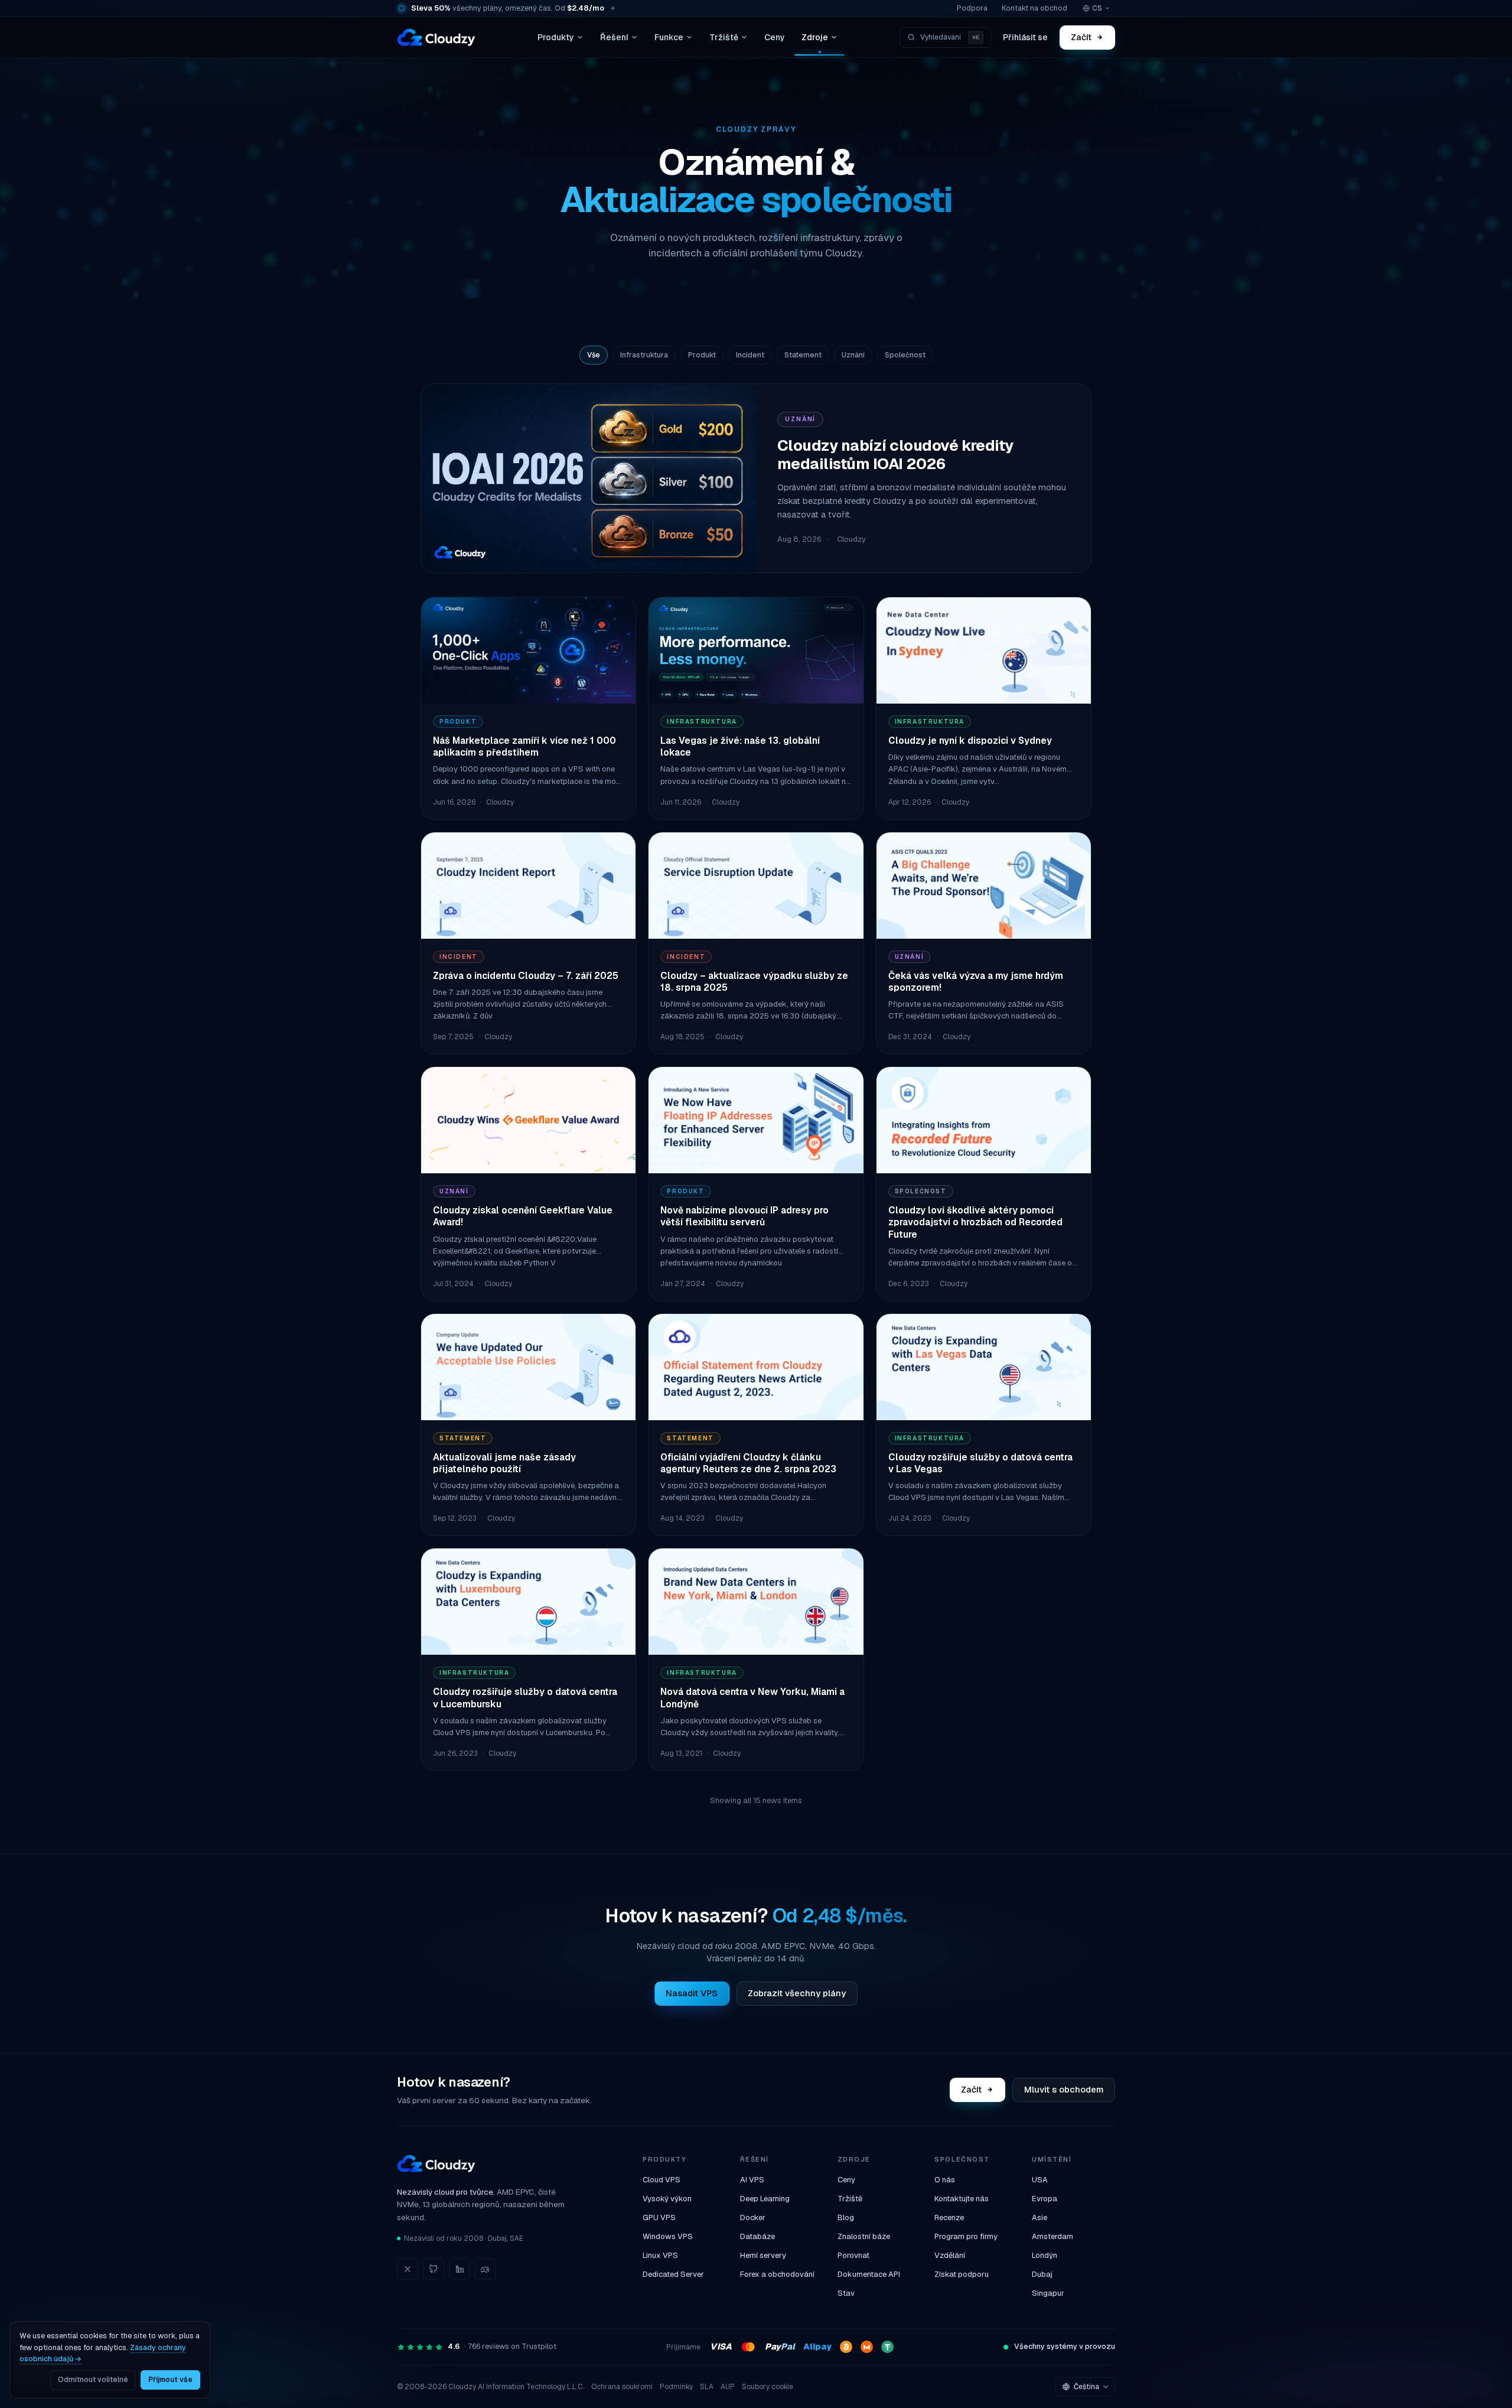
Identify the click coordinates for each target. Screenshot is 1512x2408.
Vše (594, 355)
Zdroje (815, 37)
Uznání (853, 355)
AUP (728, 2387)
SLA (707, 2387)
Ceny (775, 37)
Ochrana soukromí (622, 2387)
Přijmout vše (170, 2380)
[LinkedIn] (460, 2269)
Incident (750, 355)
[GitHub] (434, 2269)
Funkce (669, 37)
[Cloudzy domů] (436, 37)
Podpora (972, 8)
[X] (408, 2269)
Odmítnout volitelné (93, 2380)
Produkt (702, 355)
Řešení (614, 37)
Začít (1082, 37)
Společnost (905, 355)
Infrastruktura (644, 355)
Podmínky (676, 2387)
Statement (803, 355)
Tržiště (724, 37)
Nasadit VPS (692, 1993)
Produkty (556, 37)
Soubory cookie (768, 2387)
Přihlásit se (1025, 37)
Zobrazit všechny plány (797, 1993)
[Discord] (485, 2269)
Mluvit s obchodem (1064, 2089)
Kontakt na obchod (1034, 8)
